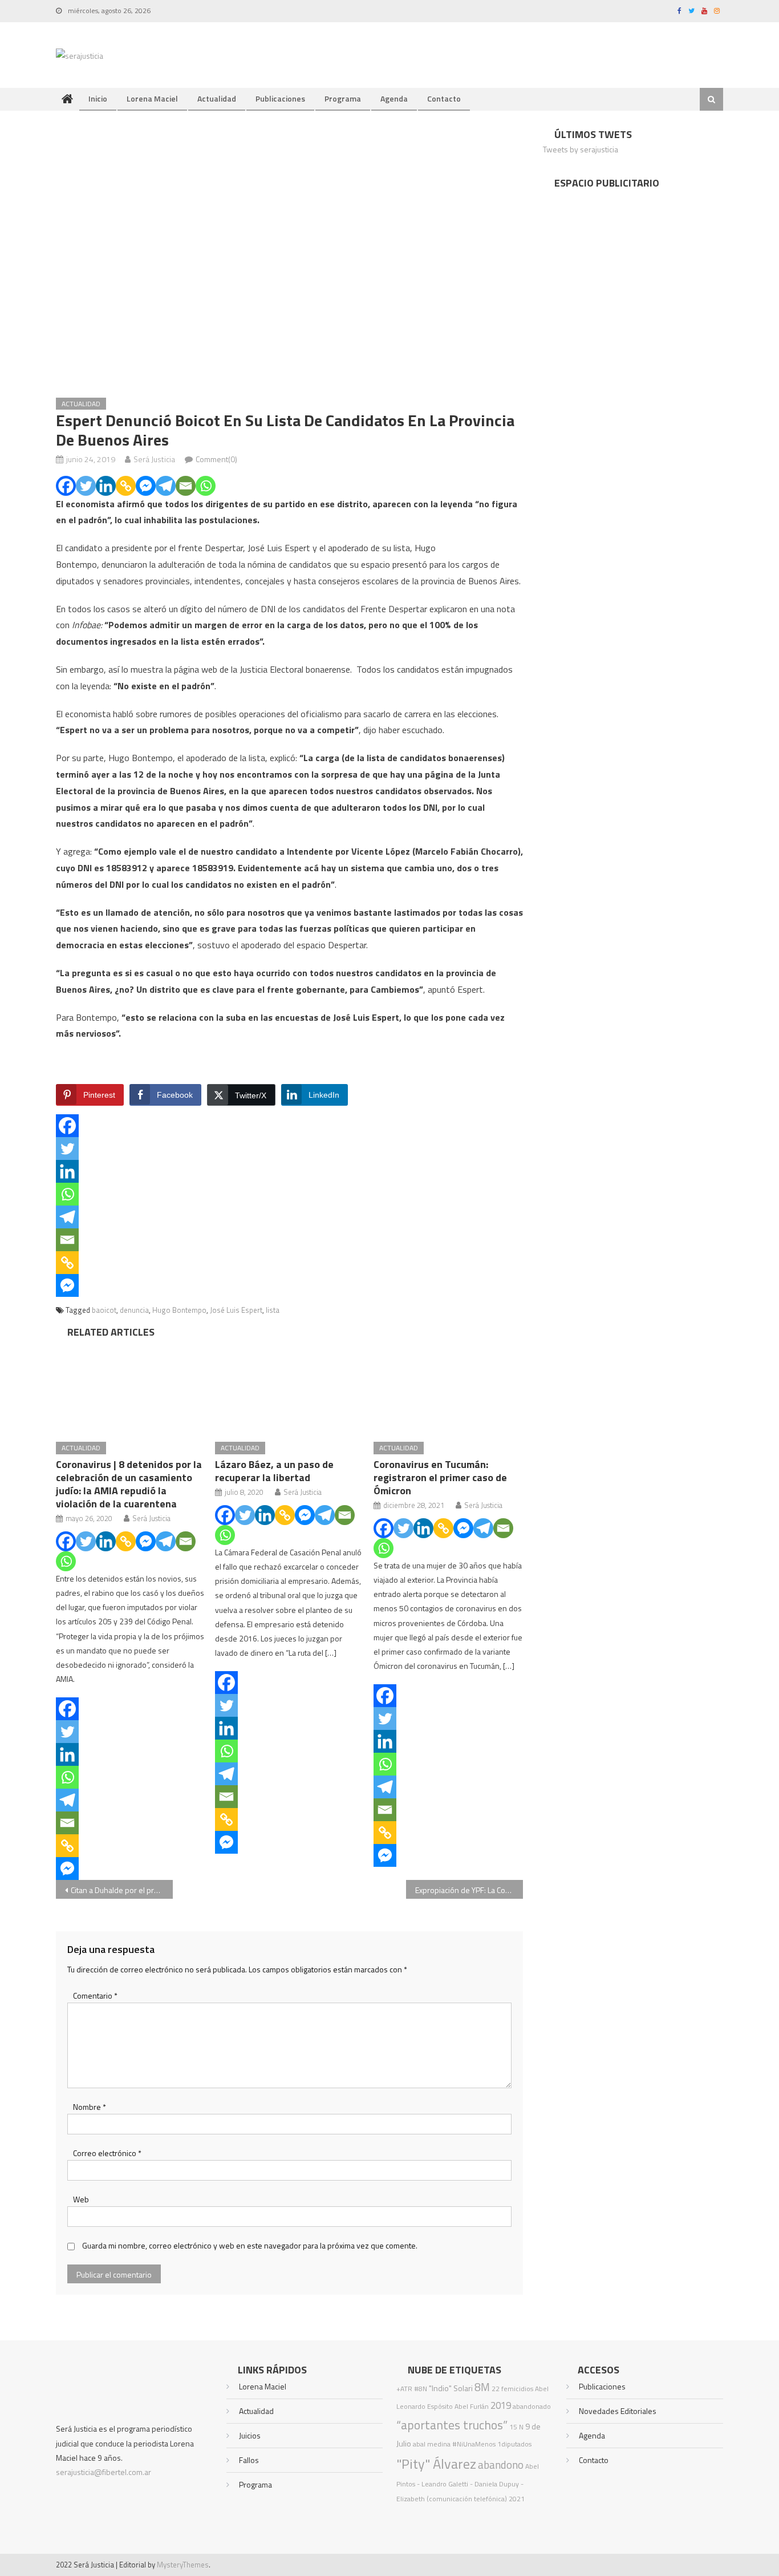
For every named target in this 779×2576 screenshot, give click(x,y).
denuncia (134, 1310)
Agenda (394, 98)
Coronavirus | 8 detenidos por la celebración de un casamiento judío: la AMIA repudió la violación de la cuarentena (129, 1484)
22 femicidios (512, 2389)
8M (482, 2387)
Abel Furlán (472, 2406)
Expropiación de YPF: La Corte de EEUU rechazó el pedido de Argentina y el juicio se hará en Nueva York (469, 1890)
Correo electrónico (107, 2153)
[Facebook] (66, 486)
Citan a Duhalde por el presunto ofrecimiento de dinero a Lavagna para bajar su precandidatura (122, 1890)
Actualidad (217, 98)
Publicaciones (280, 98)
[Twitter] (86, 486)
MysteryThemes (183, 2565)
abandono (501, 2464)
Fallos (249, 2460)
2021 (517, 2499)
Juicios (250, 2435)
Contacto (444, 98)
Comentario (95, 1995)
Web (81, 2199)
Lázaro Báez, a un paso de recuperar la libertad (274, 1471)
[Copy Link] (126, 486)
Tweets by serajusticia (581, 149)
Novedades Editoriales (618, 2411)
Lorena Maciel (152, 98)
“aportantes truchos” (452, 2425)
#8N (421, 2389)
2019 (501, 2405)
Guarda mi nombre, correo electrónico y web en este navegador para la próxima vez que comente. (250, 2245)
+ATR (404, 2389)
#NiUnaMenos (474, 2444)
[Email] (186, 486)
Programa (343, 98)
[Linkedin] (106, 486)
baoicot (104, 1310)
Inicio (98, 98)
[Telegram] (166, 486)
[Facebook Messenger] (146, 486)
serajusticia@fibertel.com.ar (104, 2472)
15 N (516, 2427)
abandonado (532, 2406)
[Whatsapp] (206, 486)
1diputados (514, 2444)
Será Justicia (154, 459)
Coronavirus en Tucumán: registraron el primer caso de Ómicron (440, 1477)
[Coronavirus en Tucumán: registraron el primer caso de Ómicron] (448, 1387)
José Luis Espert (236, 1310)
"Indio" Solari (451, 2388)
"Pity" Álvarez (436, 2464)
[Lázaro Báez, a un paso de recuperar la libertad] (290, 1387)
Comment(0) (216, 459)
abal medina (432, 2444)
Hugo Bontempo (179, 1310)
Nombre (90, 2107)
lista (273, 1310)
